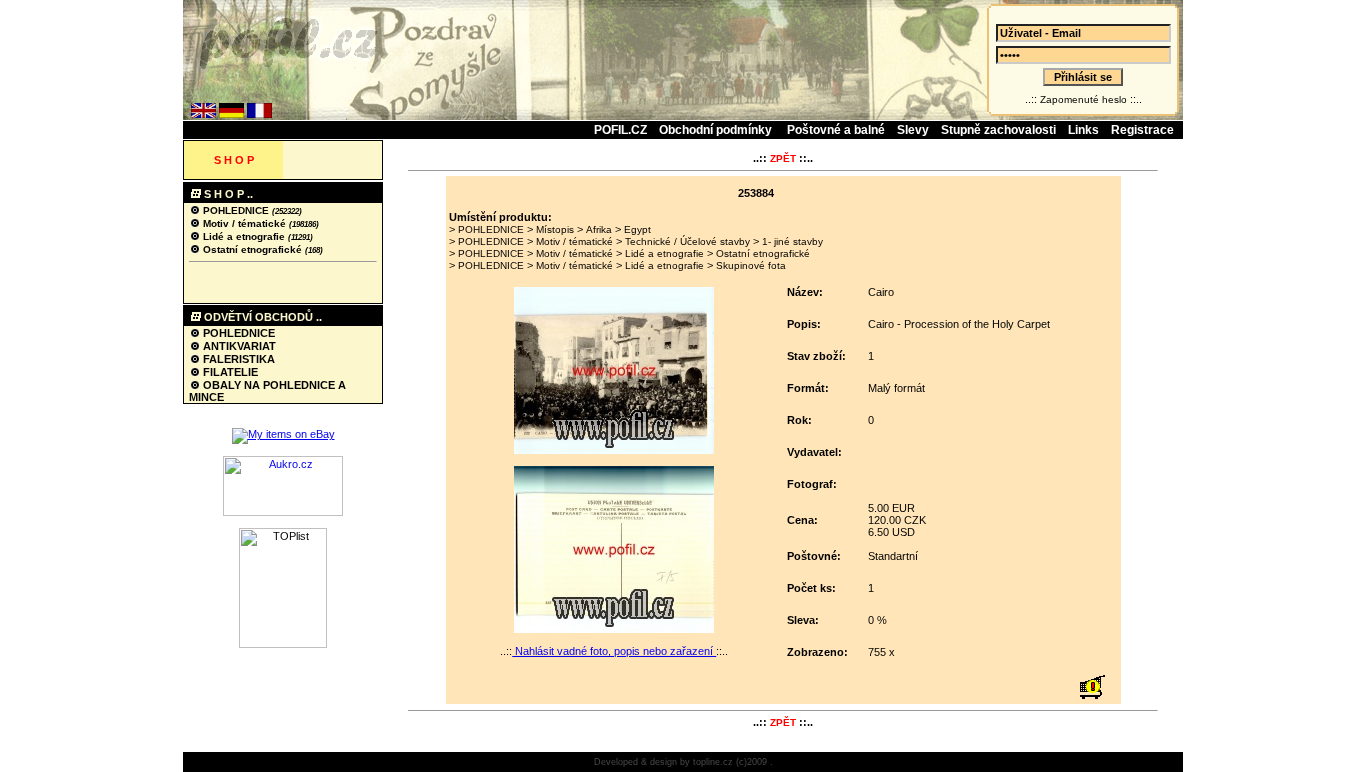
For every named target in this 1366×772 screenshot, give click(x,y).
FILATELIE (229, 372)
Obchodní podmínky (717, 130)
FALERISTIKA (237, 359)
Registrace (1142, 130)
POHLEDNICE (236, 210)
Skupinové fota (751, 265)
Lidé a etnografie (244, 236)
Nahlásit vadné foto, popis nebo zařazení (614, 651)
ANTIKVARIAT (238, 346)
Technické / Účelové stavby (687, 241)
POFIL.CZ (620, 130)
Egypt (637, 229)
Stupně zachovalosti (998, 130)
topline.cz (713, 762)
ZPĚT (783, 158)
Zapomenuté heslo (1083, 99)
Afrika (599, 229)
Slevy (913, 130)
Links (1083, 130)
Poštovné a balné (836, 130)
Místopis (555, 229)
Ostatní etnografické (252, 249)
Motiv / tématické (244, 223)
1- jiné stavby (792, 241)
